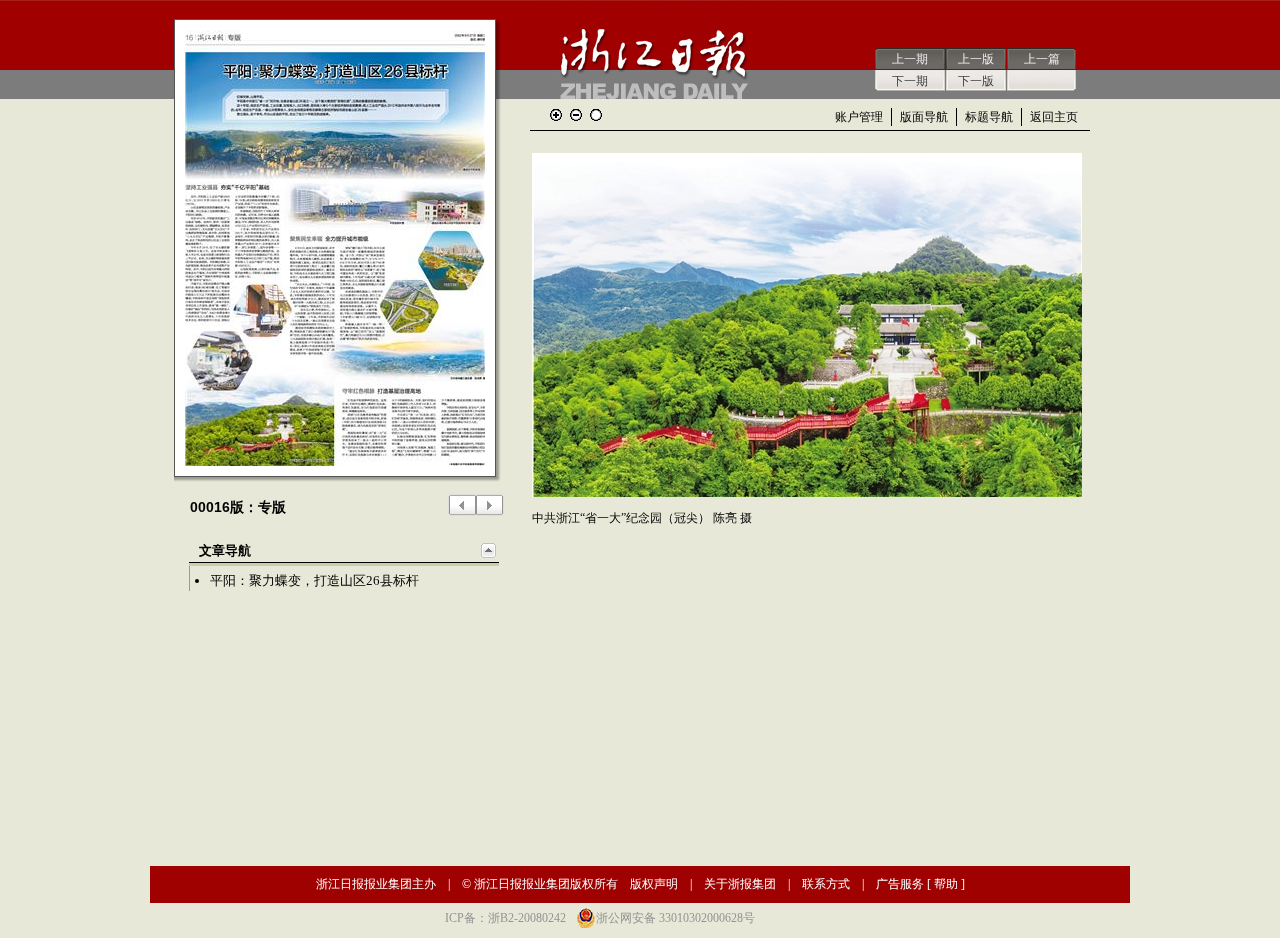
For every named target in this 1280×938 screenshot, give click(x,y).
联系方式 (826, 884)
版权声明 (654, 884)
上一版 (976, 59)
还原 (596, 115)
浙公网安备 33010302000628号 (675, 918)
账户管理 (859, 117)
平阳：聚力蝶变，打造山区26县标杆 (314, 580)
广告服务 (900, 884)
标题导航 (989, 117)
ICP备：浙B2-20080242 (505, 918)
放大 (556, 115)
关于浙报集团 (740, 884)
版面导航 (924, 117)
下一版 (976, 81)
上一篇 (1042, 59)
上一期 (910, 59)
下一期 (910, 81)
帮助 (946, 884)
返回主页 (1054, 117)
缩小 (576, 115)
